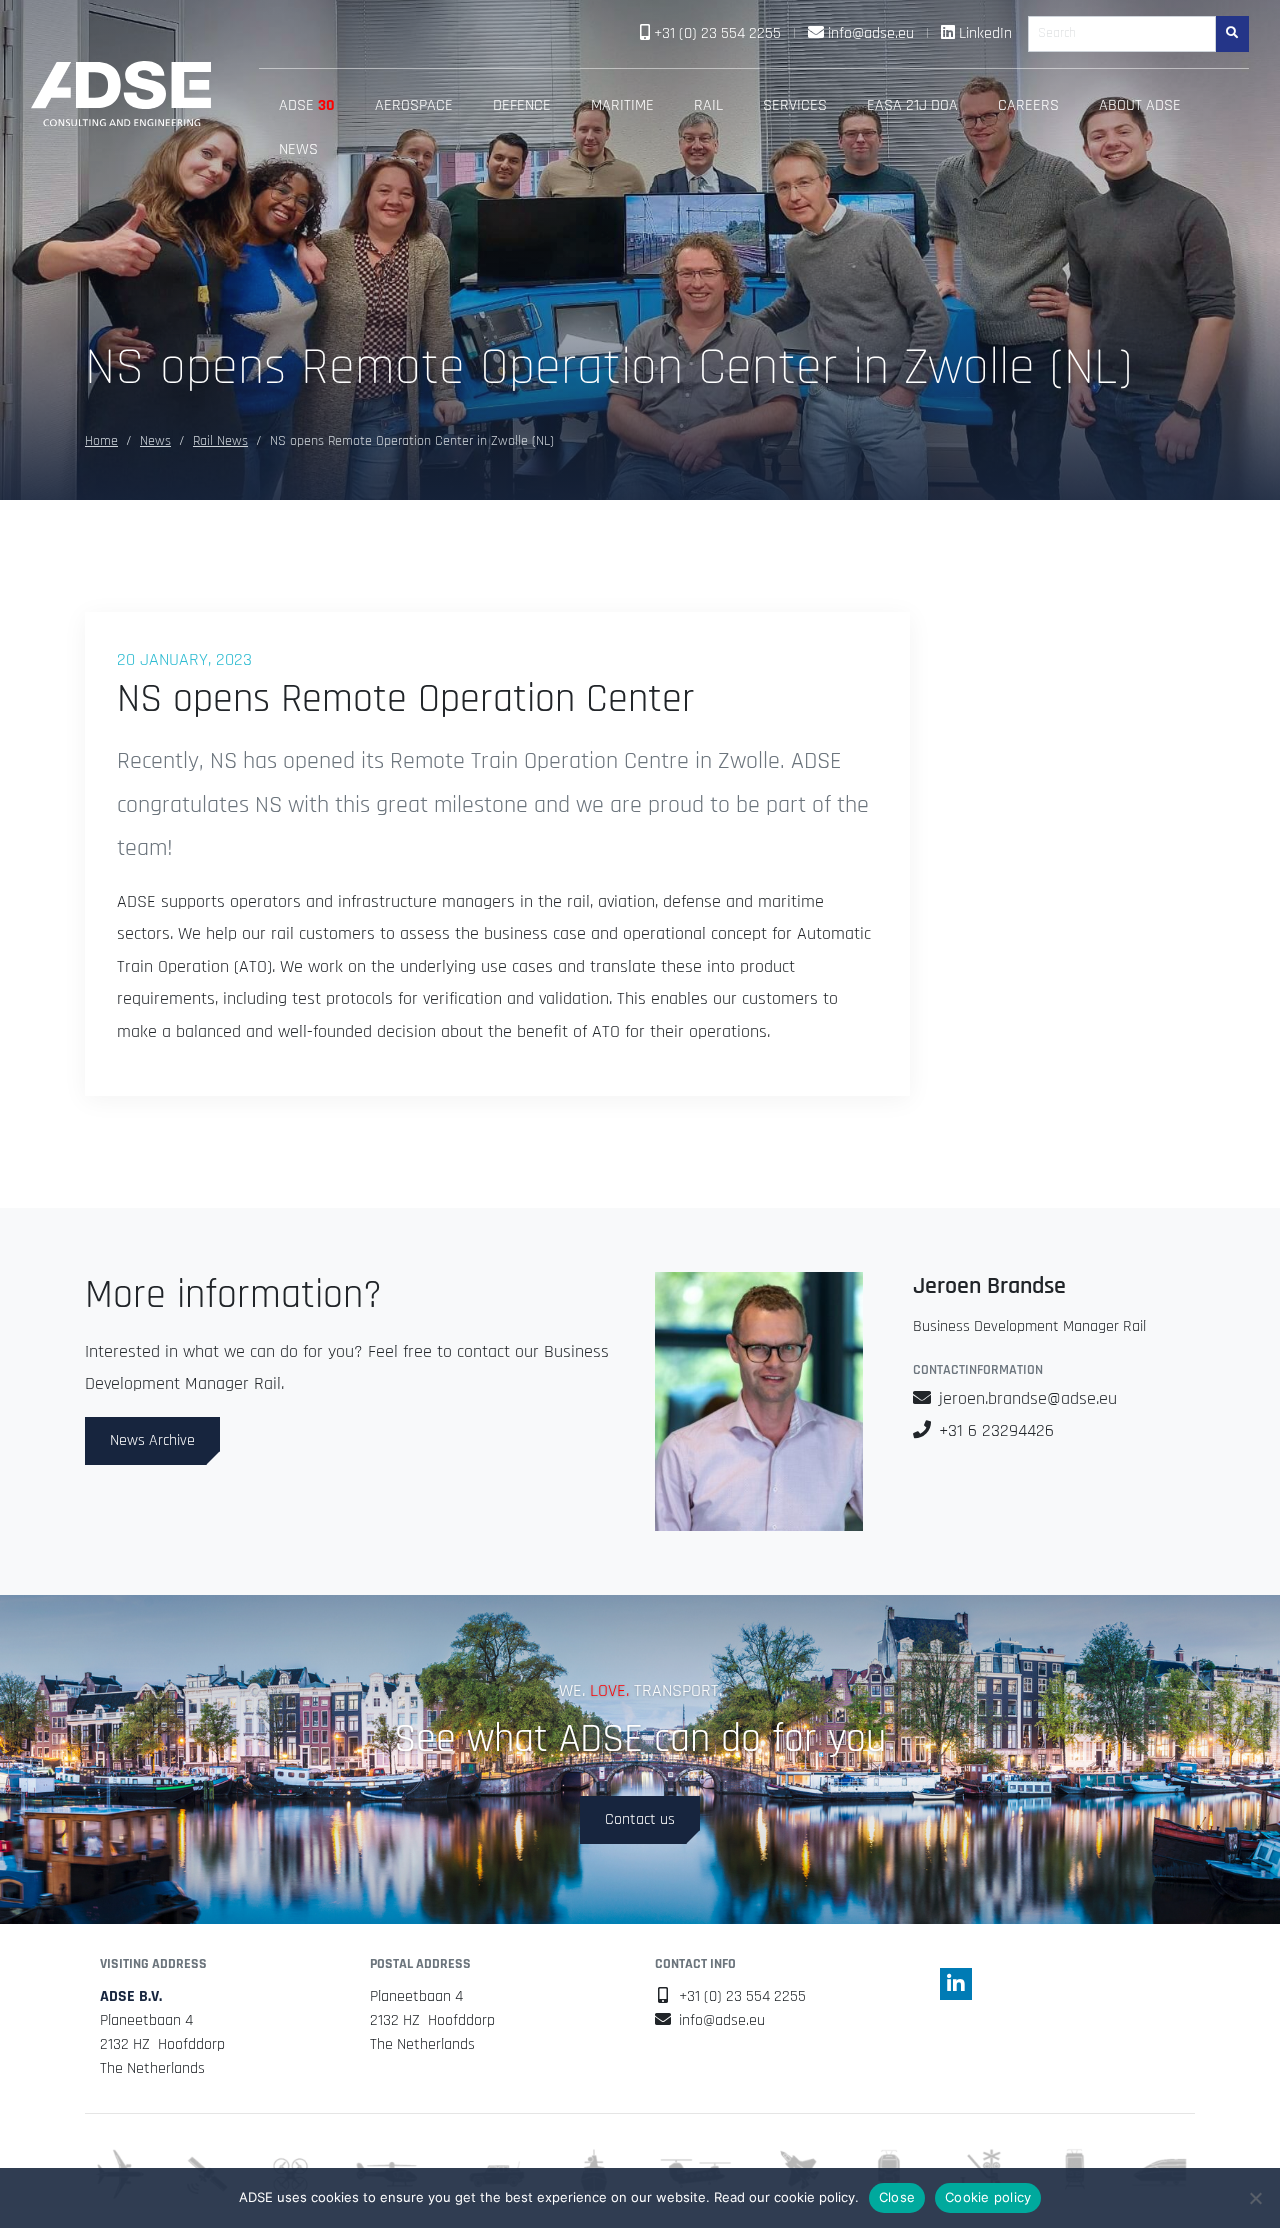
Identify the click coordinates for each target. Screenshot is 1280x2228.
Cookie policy (988, 2197)
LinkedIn (985, 33)
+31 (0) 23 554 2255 (717, 33)
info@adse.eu (871, 33)
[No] (1255, 2198)
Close (897, 2197)
